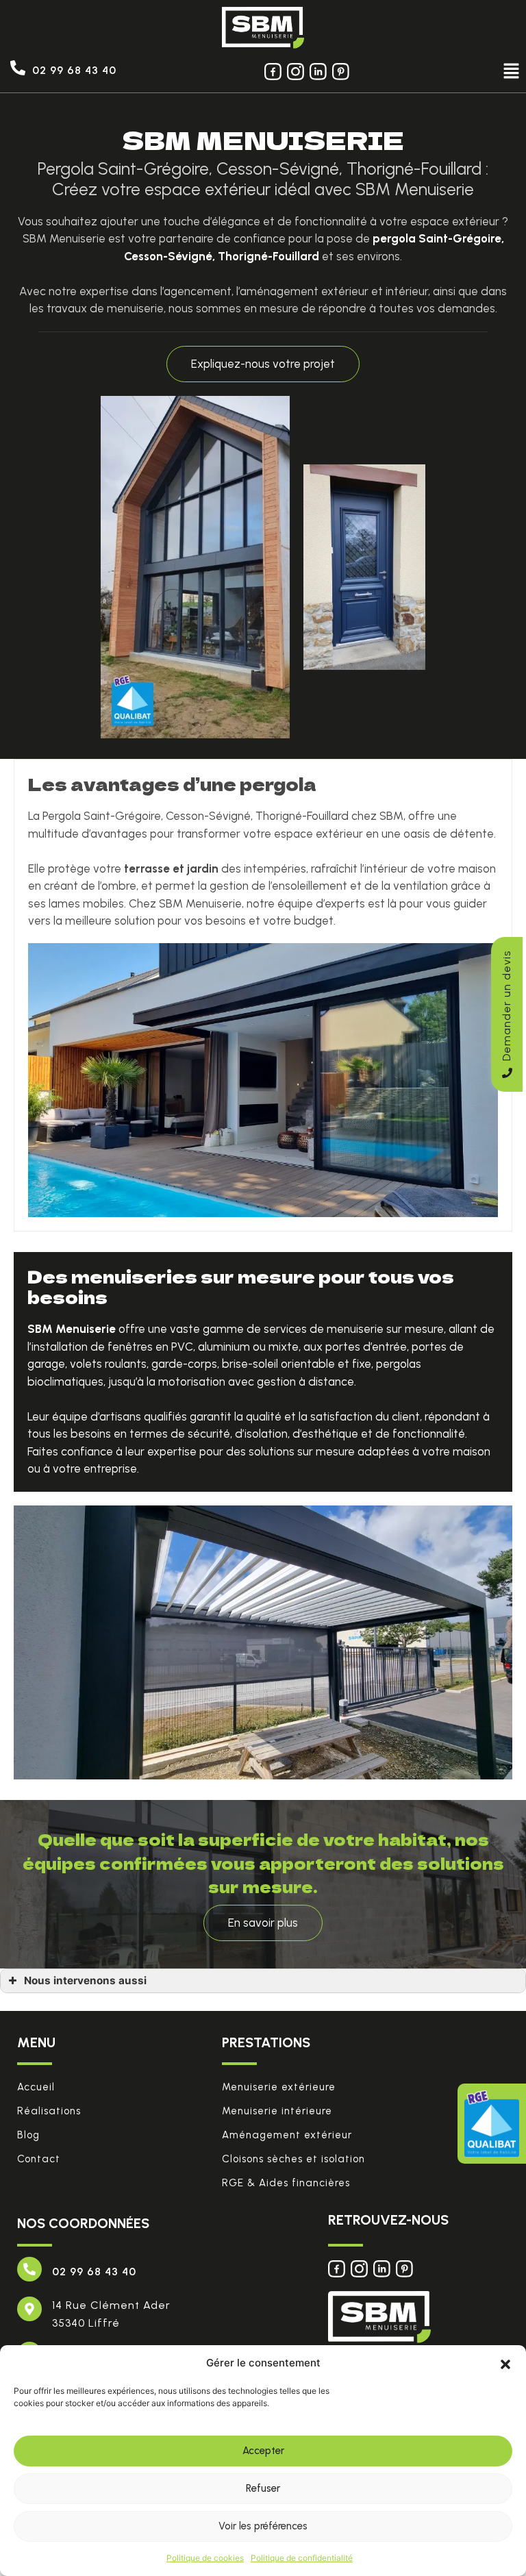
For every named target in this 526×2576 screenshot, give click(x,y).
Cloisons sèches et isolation (293, 2159)
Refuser (263, 2488)
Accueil (36, 2087)
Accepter (263, 2451)
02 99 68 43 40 (74, 70)
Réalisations (49, 2111)
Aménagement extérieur (287, 2135)
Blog (28, 2135)
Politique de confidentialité (302, 2558)
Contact (39, 2159)
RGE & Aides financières (286, 2183)
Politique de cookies (205, 2558)
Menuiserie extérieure (279, 2087)
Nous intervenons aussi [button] (85, 1980)
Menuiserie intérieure (277, 2111)
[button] (505, 2363)
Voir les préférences (263, 2526)
